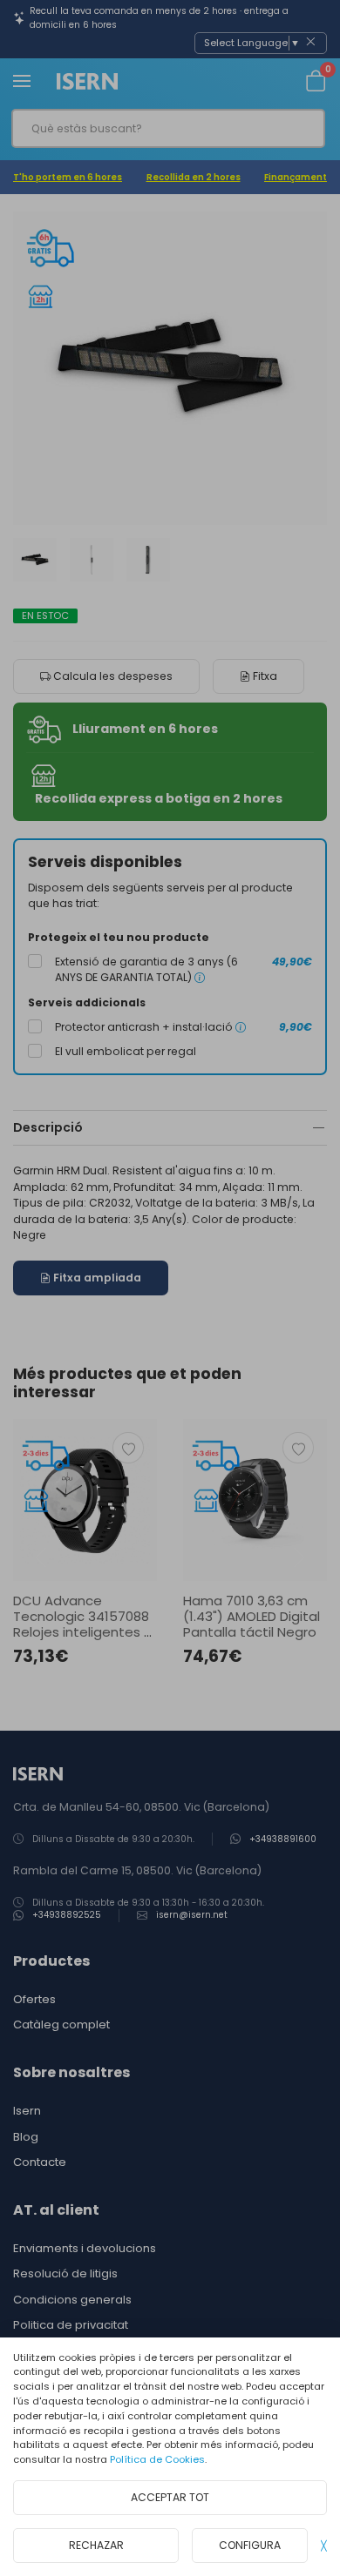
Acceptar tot (170, 2497)
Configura (250, 2545)
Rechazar (96, 2545)
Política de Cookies (157, 2459)
